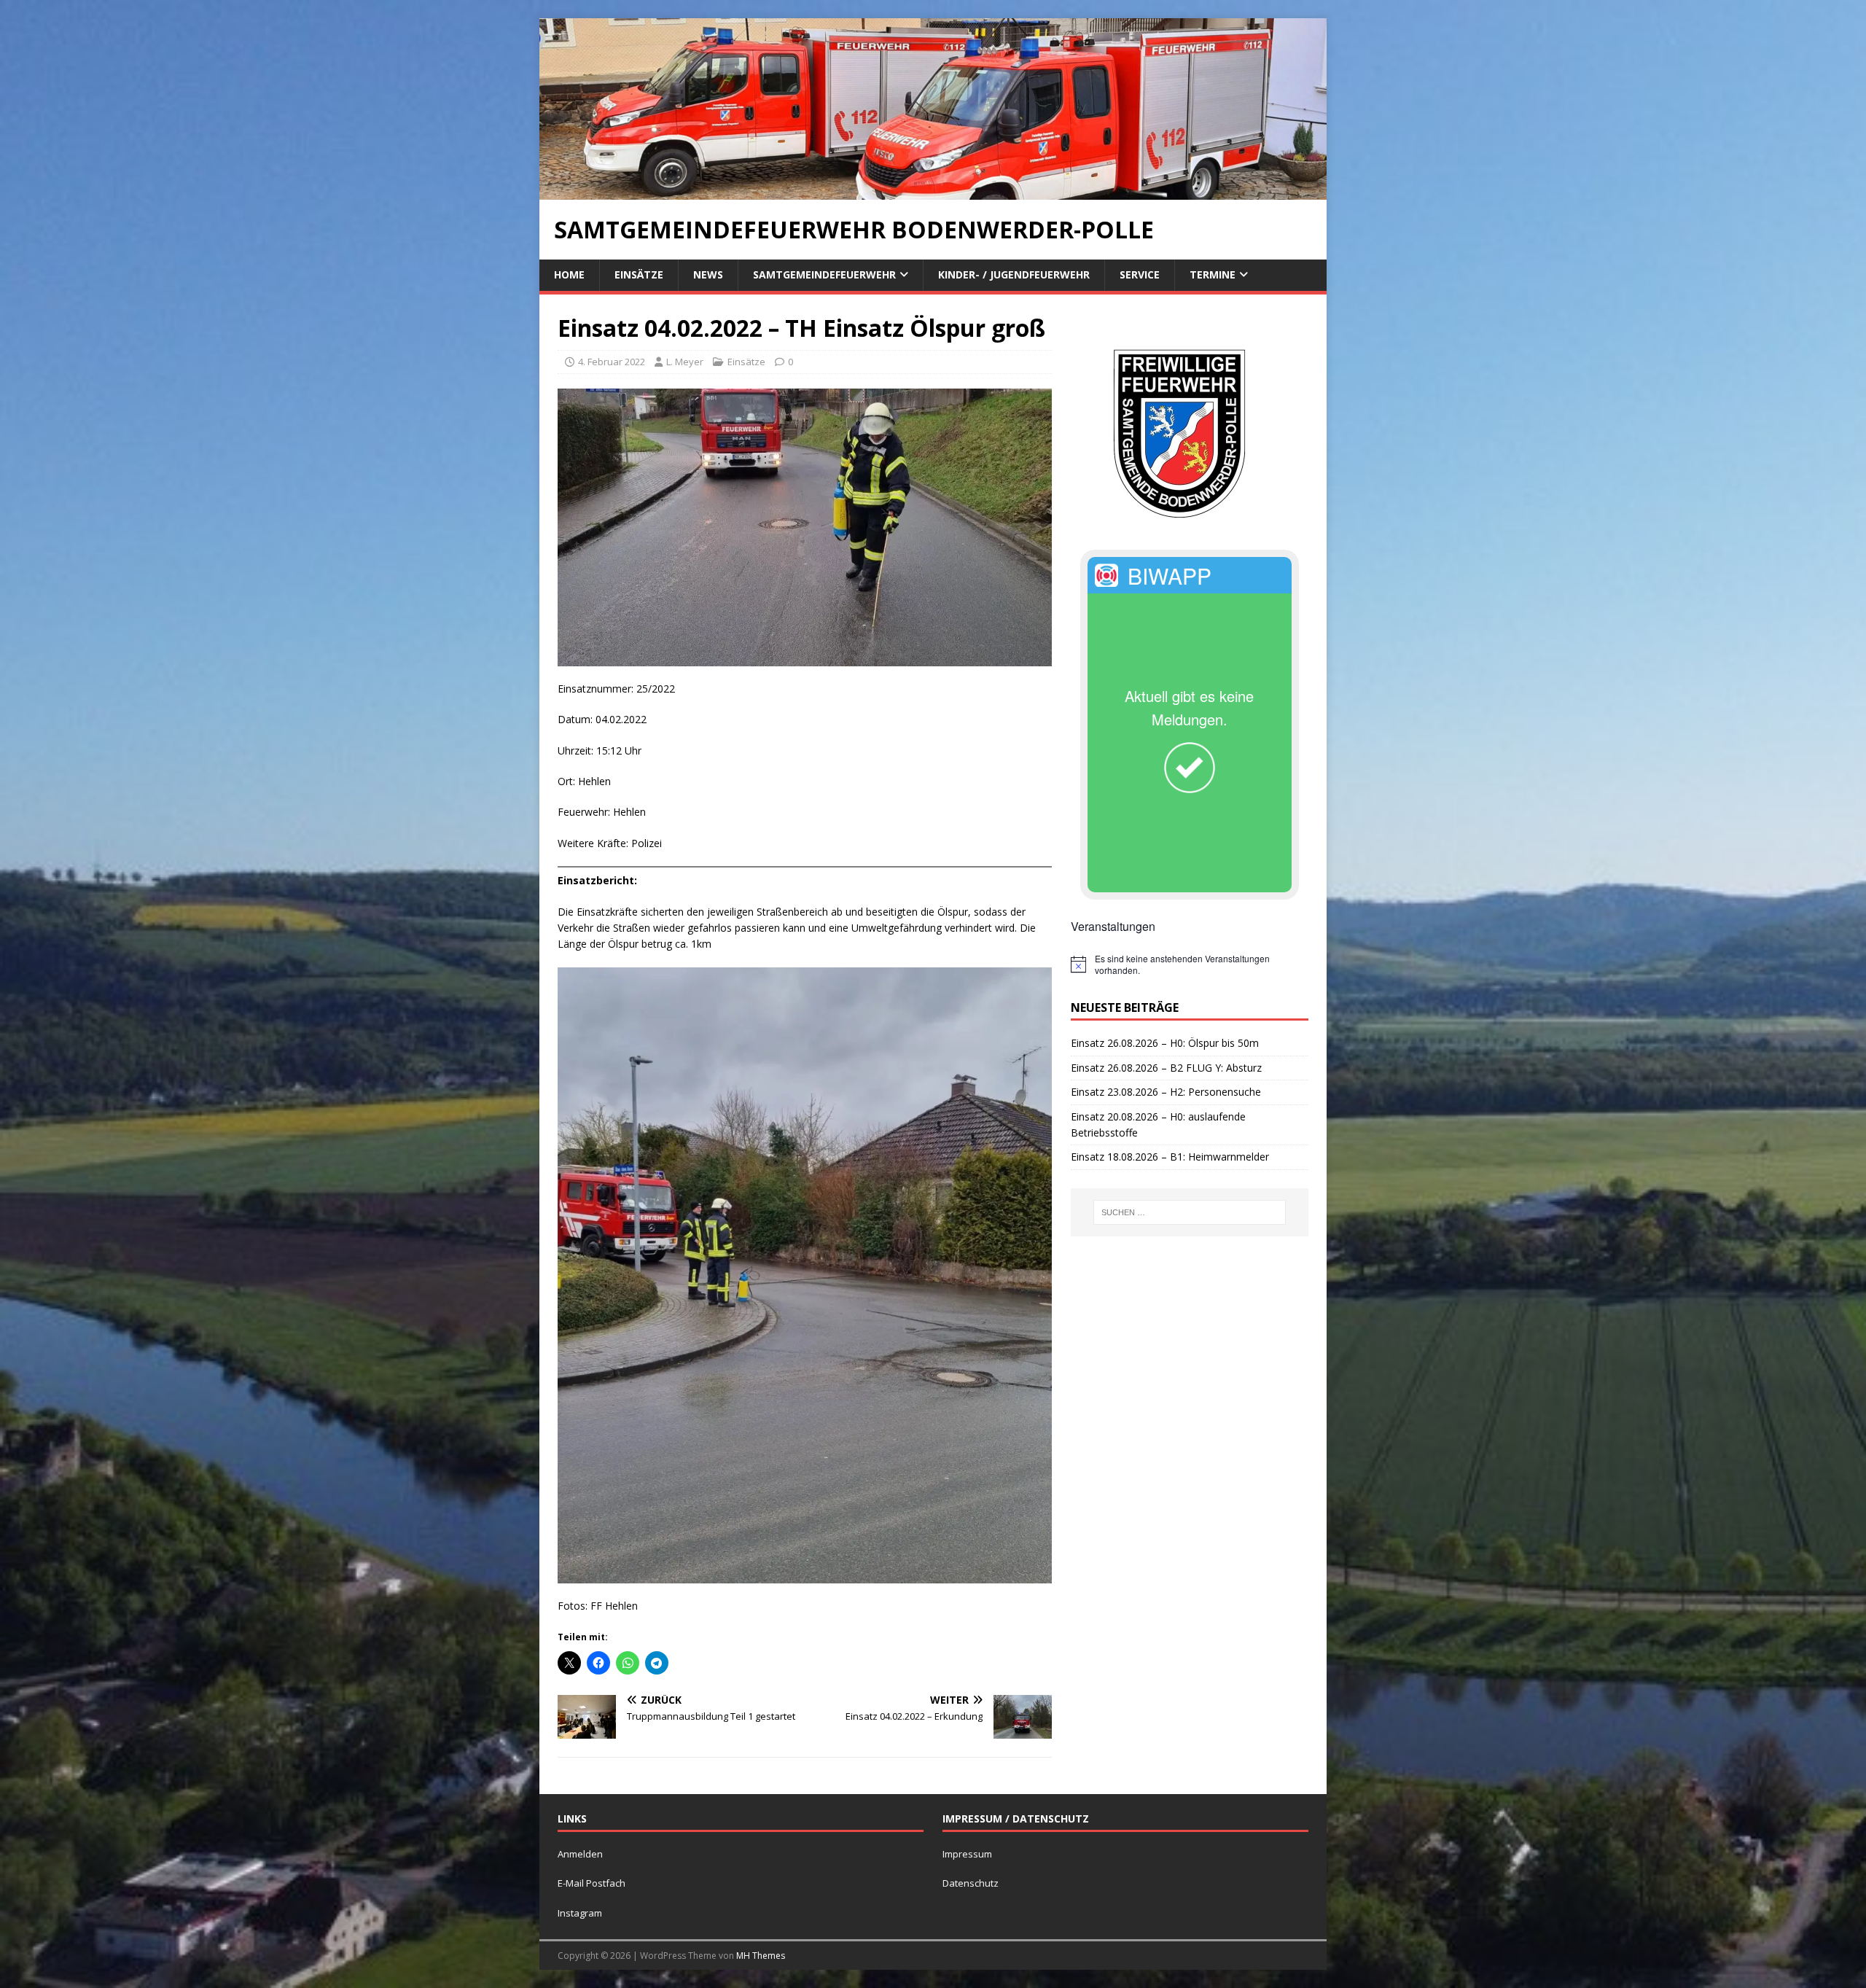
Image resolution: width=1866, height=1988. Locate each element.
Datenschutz (971, 1883)
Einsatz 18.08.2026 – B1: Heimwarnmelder (1170, 1157)
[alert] (1190, 965)
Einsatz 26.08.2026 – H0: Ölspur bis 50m (1165, 1043)
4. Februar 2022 (612, 362)
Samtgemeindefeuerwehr (824, 274)
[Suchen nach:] (1190, 1212)
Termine (1213, 274)
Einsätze (639, 274)
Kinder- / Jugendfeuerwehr (1014, 274)
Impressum (967, 1854)
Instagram (580, 1913)
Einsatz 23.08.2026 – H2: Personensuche (1166, 1092)
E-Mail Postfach (592, 1883)
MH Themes (761, 1956)
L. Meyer (685, 362)
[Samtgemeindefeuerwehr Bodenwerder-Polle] (933, 191)
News (708, 274)
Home (569, 274)
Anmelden (580, 1854)
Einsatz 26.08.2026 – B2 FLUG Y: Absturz (1166, 1068)
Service (1140, 274)
